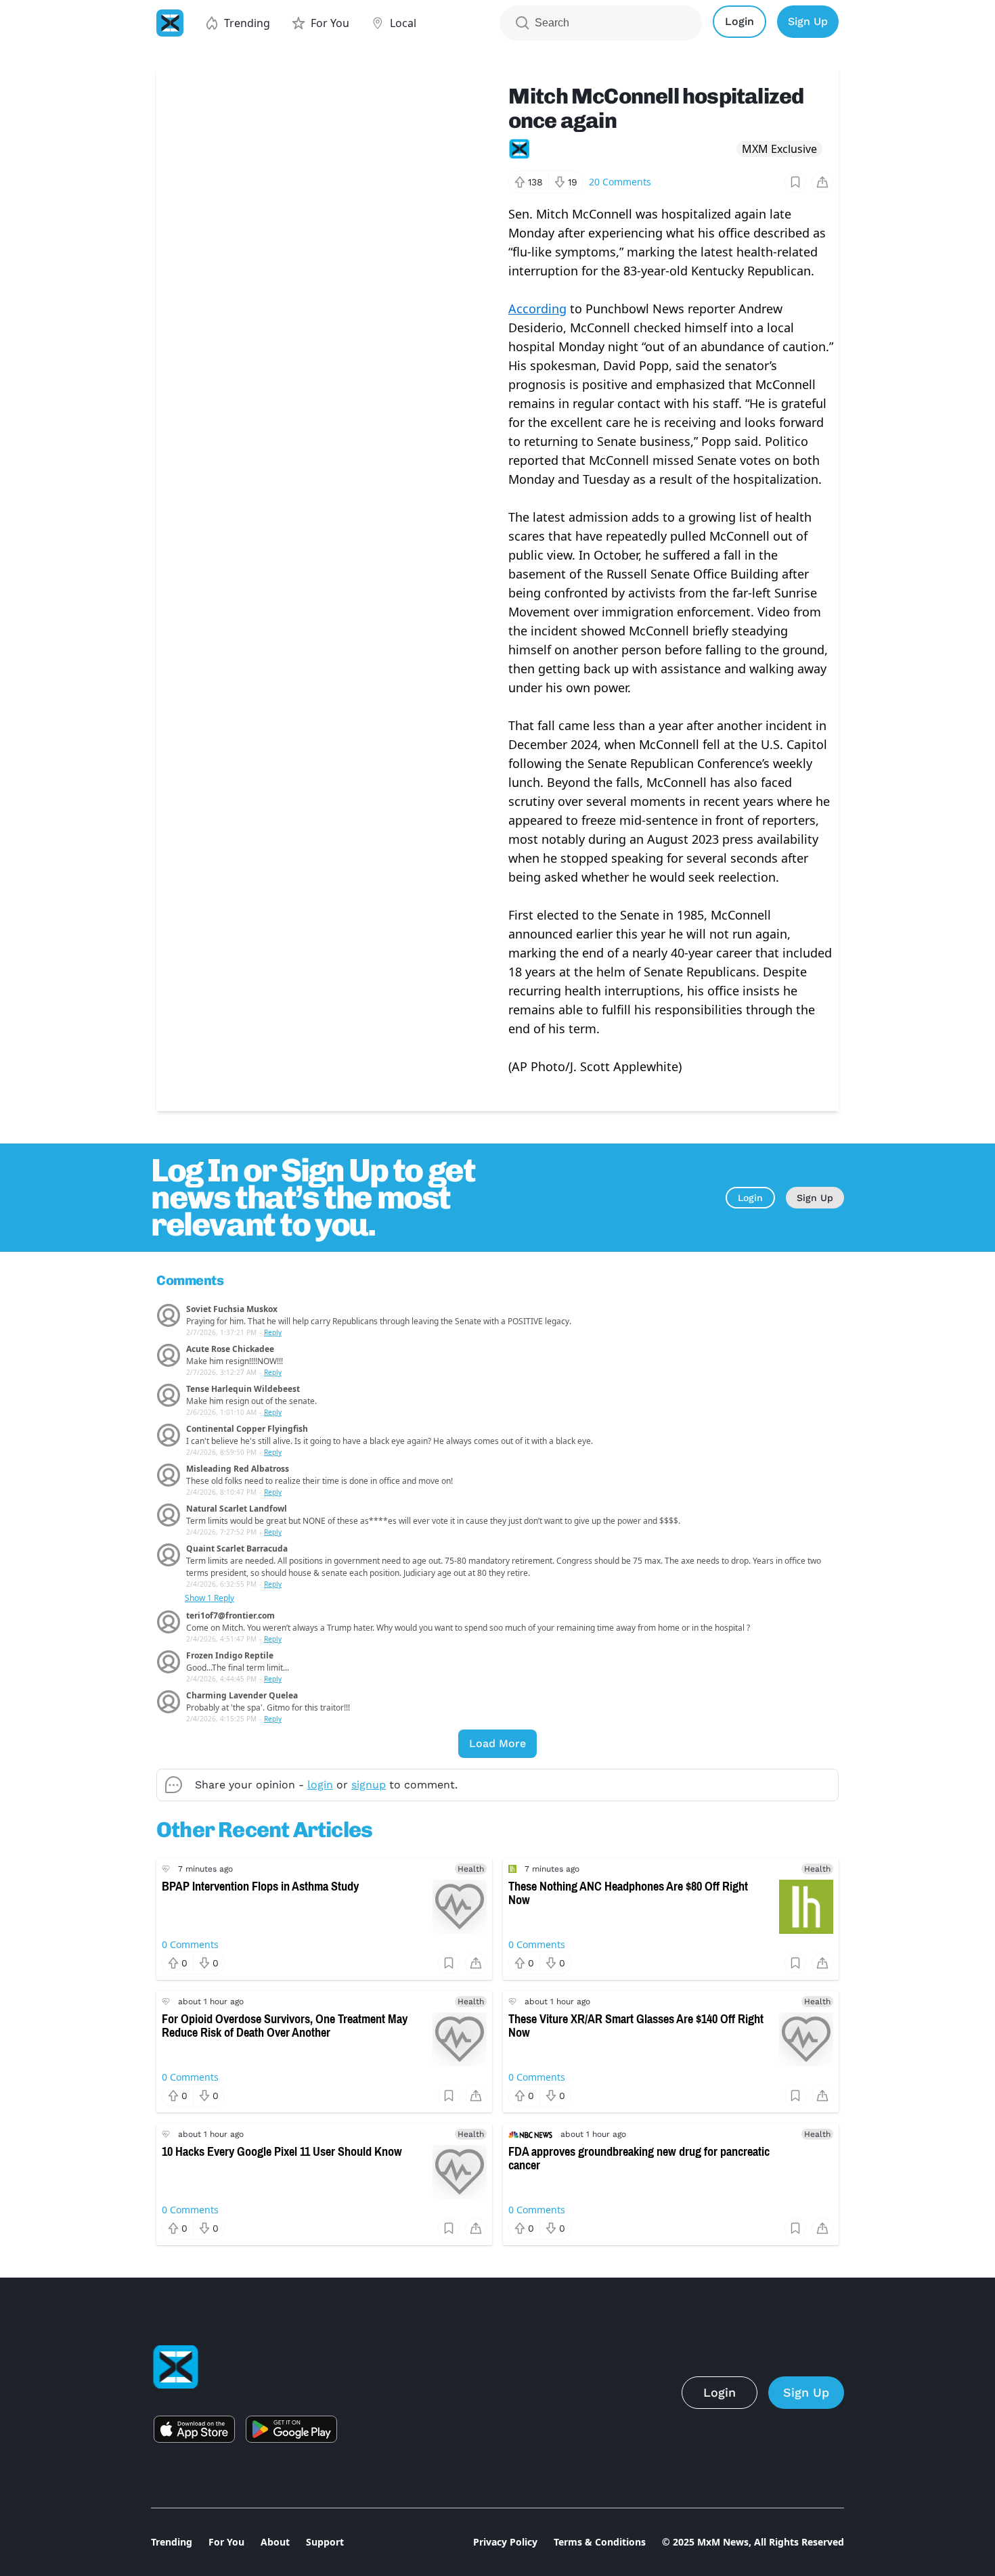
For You (226, 2542)
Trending (172, 2542)
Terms (600, 2542)
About (275, 2542)
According (537, 309)
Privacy (505, 2542)
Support (325, 2542)
